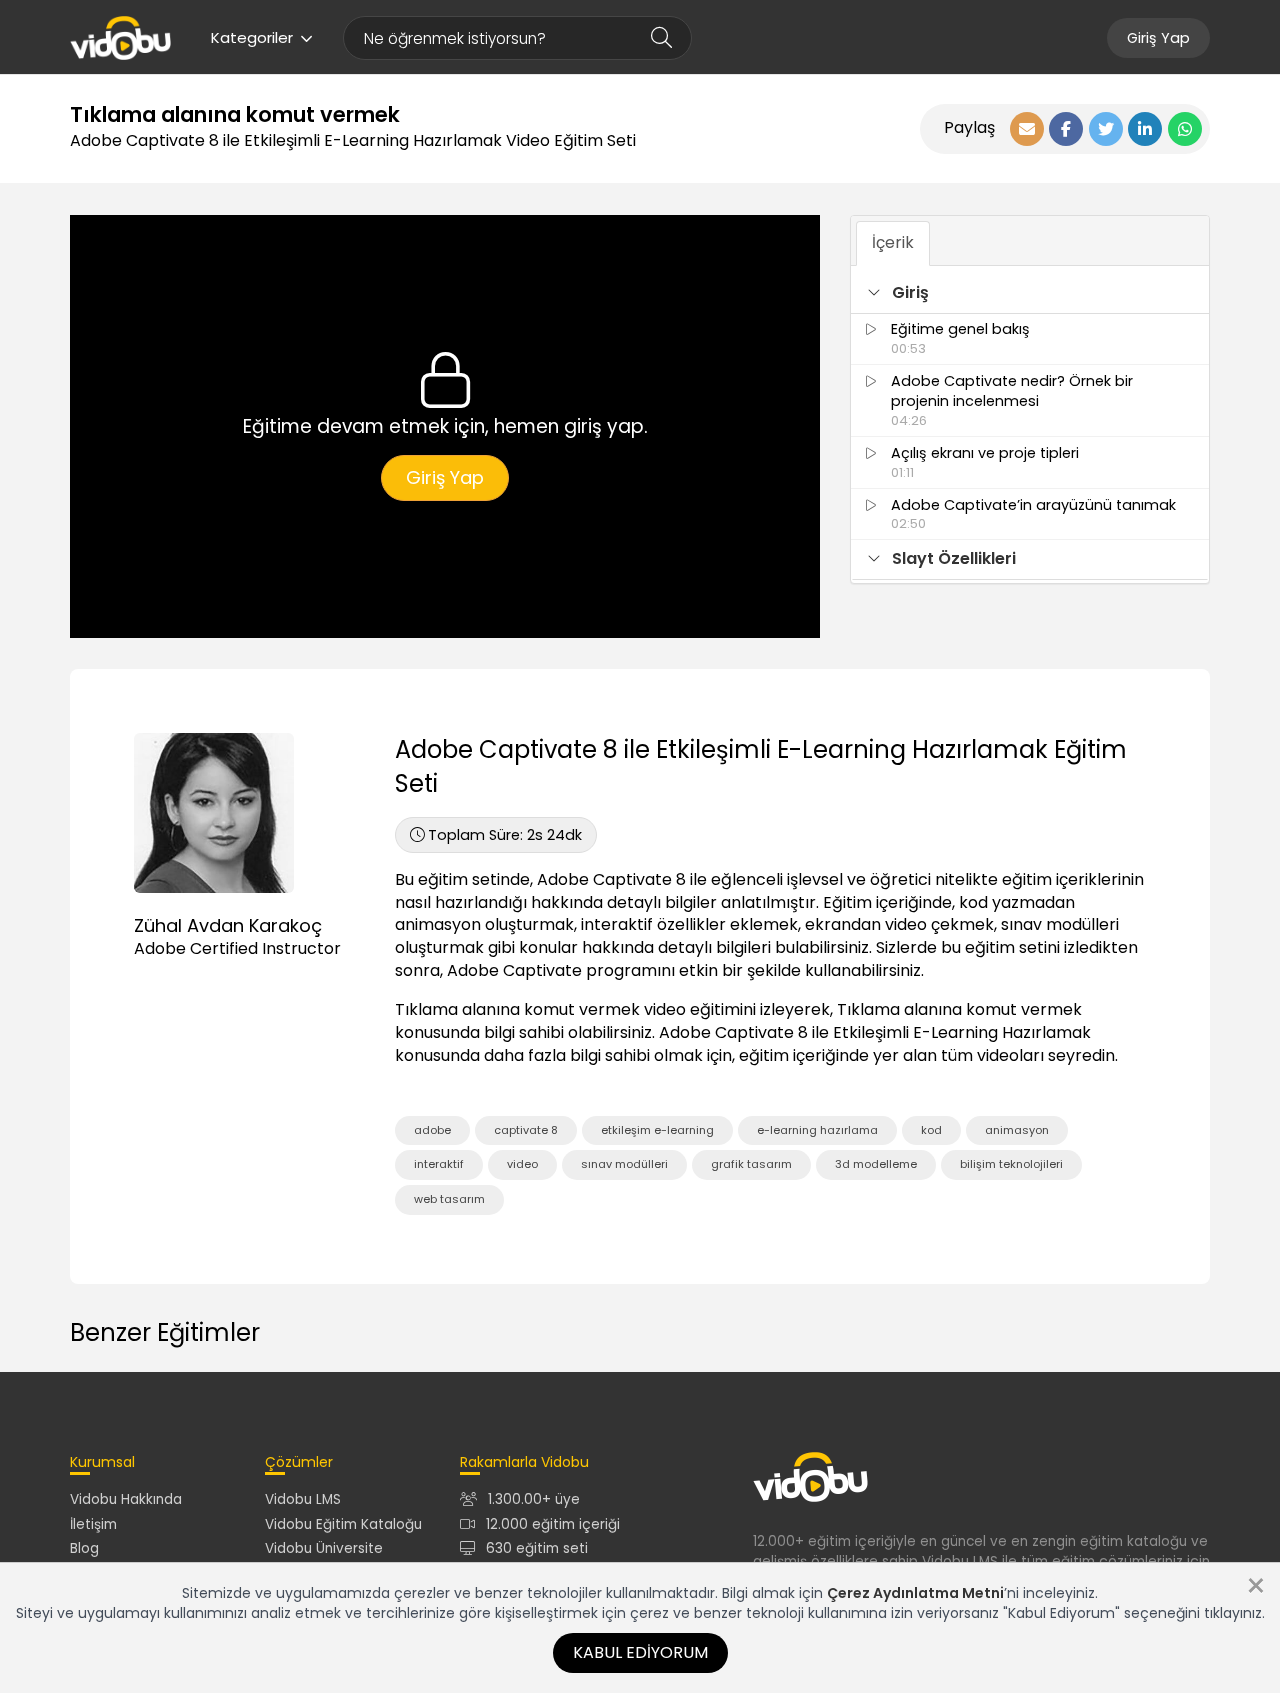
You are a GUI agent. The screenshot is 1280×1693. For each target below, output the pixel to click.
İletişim (93, 1524)
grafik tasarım (751, 1164)
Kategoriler (252, 37)
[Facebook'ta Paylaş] (1066, 129)
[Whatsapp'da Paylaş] (1185, 129)
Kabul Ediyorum (640, 1652)
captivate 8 (526, 1130)
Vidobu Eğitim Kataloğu (343, 1524)
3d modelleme (876, 1164)
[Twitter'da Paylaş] (1106, 129)
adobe (432, 1130)
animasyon (1017, 1130)
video (522, 1164)
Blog (84, 1548)
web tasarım (449, 1199)
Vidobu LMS (303, 1499)
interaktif (439, 1164)
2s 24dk (505, 835)
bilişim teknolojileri (1011, 1164)
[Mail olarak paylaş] (1027, 129)
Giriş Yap (1158, 38)
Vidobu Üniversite (324, 1548)
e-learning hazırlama (817, 1130)
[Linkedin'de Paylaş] (1145, 129)
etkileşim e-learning (657, 1130)
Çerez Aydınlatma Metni (915, 1593)
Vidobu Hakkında (126, 1499)
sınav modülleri (624, 1164)
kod (931, 1130)
